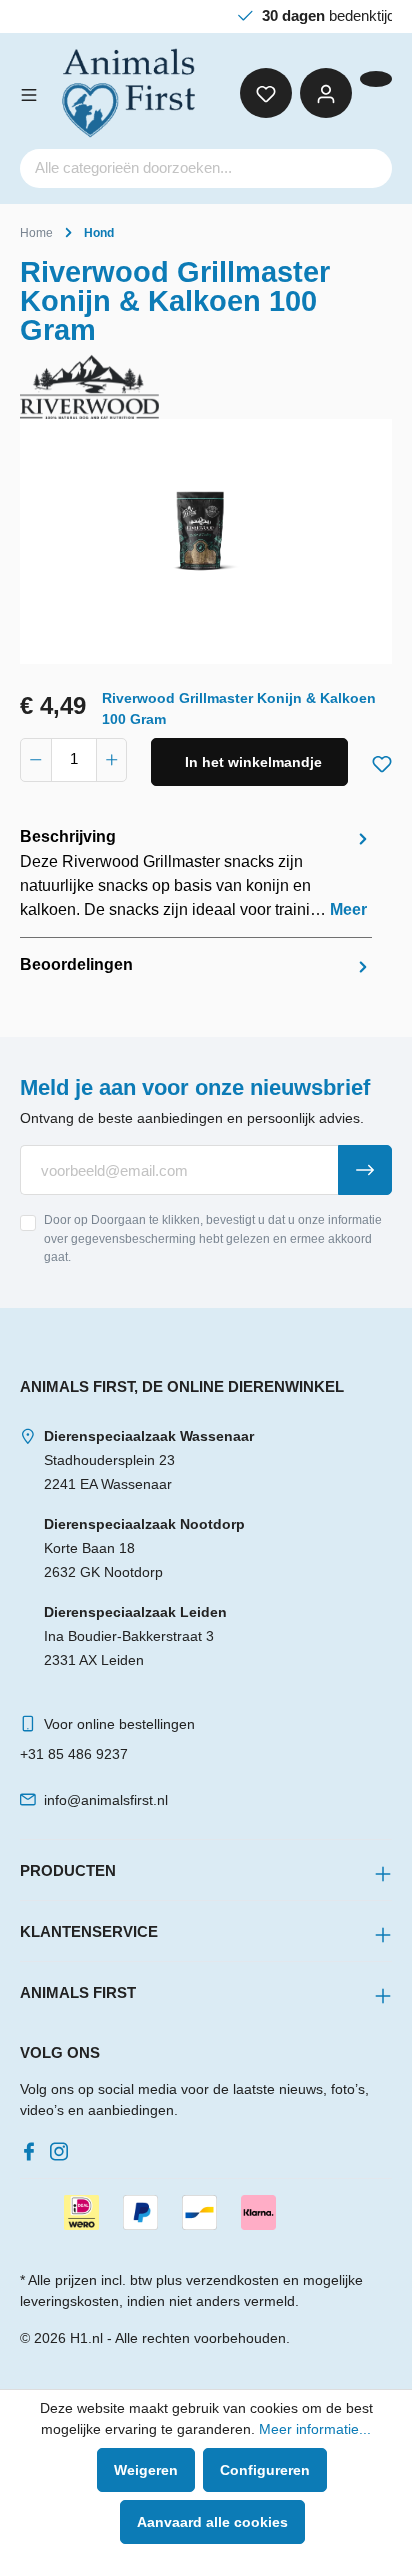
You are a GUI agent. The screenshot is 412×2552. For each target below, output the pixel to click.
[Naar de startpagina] (130, 93)
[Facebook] (33, 2146)
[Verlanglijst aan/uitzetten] (382, 760)
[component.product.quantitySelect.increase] (112, 760)
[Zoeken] (368, 168)
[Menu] (29, 93)
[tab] (196, 873)
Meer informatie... (315, 2429)
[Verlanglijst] (266, 93)
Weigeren (146, 2470)
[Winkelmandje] (376, 79)
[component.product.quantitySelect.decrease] (36, 760)
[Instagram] (63, 2146)
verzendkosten (232, 2280)
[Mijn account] (326, 93)
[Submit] (365, 1170)
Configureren (265, 2470)
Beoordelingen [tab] (76, 964)
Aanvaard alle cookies (212, 2522)
